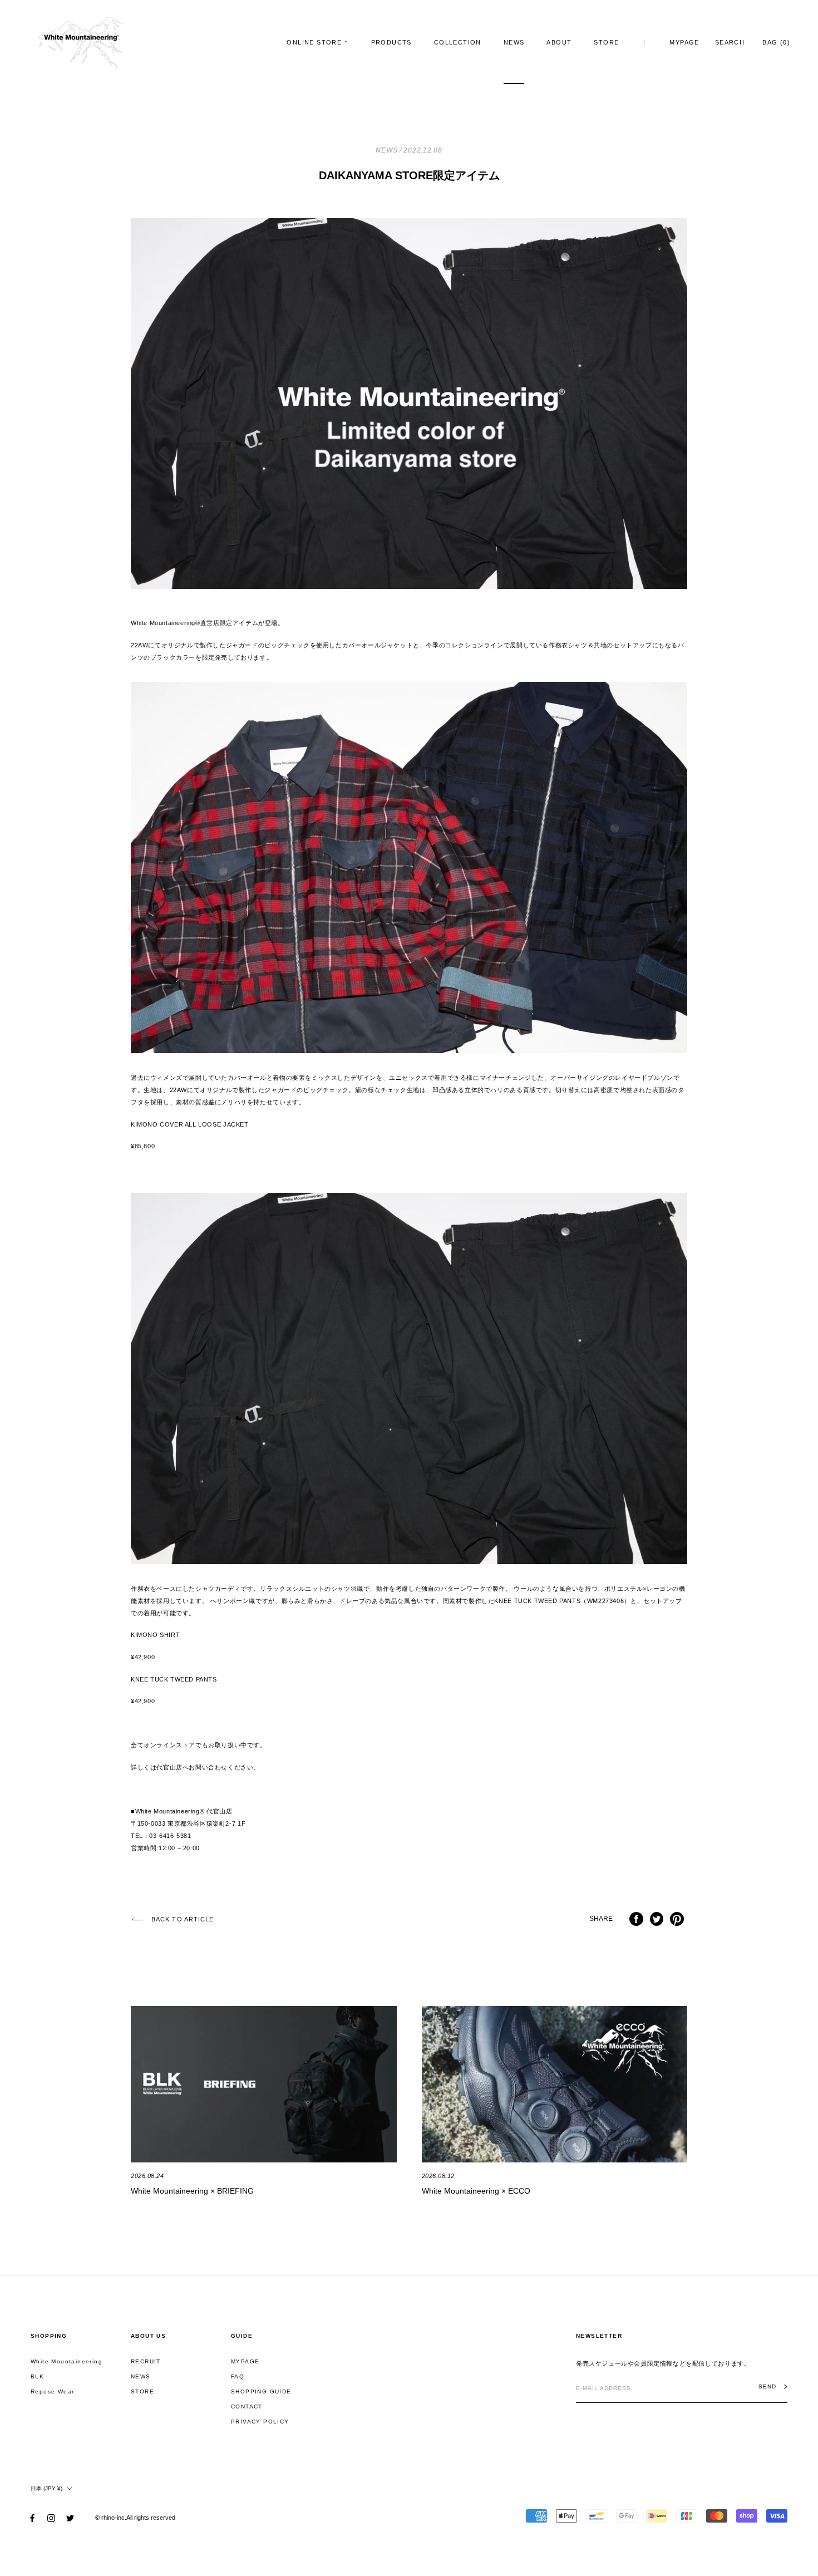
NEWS (514, 42)
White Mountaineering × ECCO (476, 2191)
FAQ (238, 2376)
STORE (606, 42)
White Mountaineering (66, 2361)
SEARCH (730, 42)
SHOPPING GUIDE (261, 2391)
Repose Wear (52, 2391)
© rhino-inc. (111, 2518)
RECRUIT (146, 2361)
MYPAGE (684, 42)
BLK (37, 2376)
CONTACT (247, 2407)
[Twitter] (70, 2518)
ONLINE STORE (314, 42)
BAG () (776, 42)
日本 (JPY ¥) (46, 2488)
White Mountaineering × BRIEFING (192, 2191)
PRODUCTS (391, 42)
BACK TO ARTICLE (183, 1919)
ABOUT (559, 42)
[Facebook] (32, 2518)
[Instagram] (51, 2518)
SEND (767, 2387)
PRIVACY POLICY (260, 2422)
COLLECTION (458, 42)
